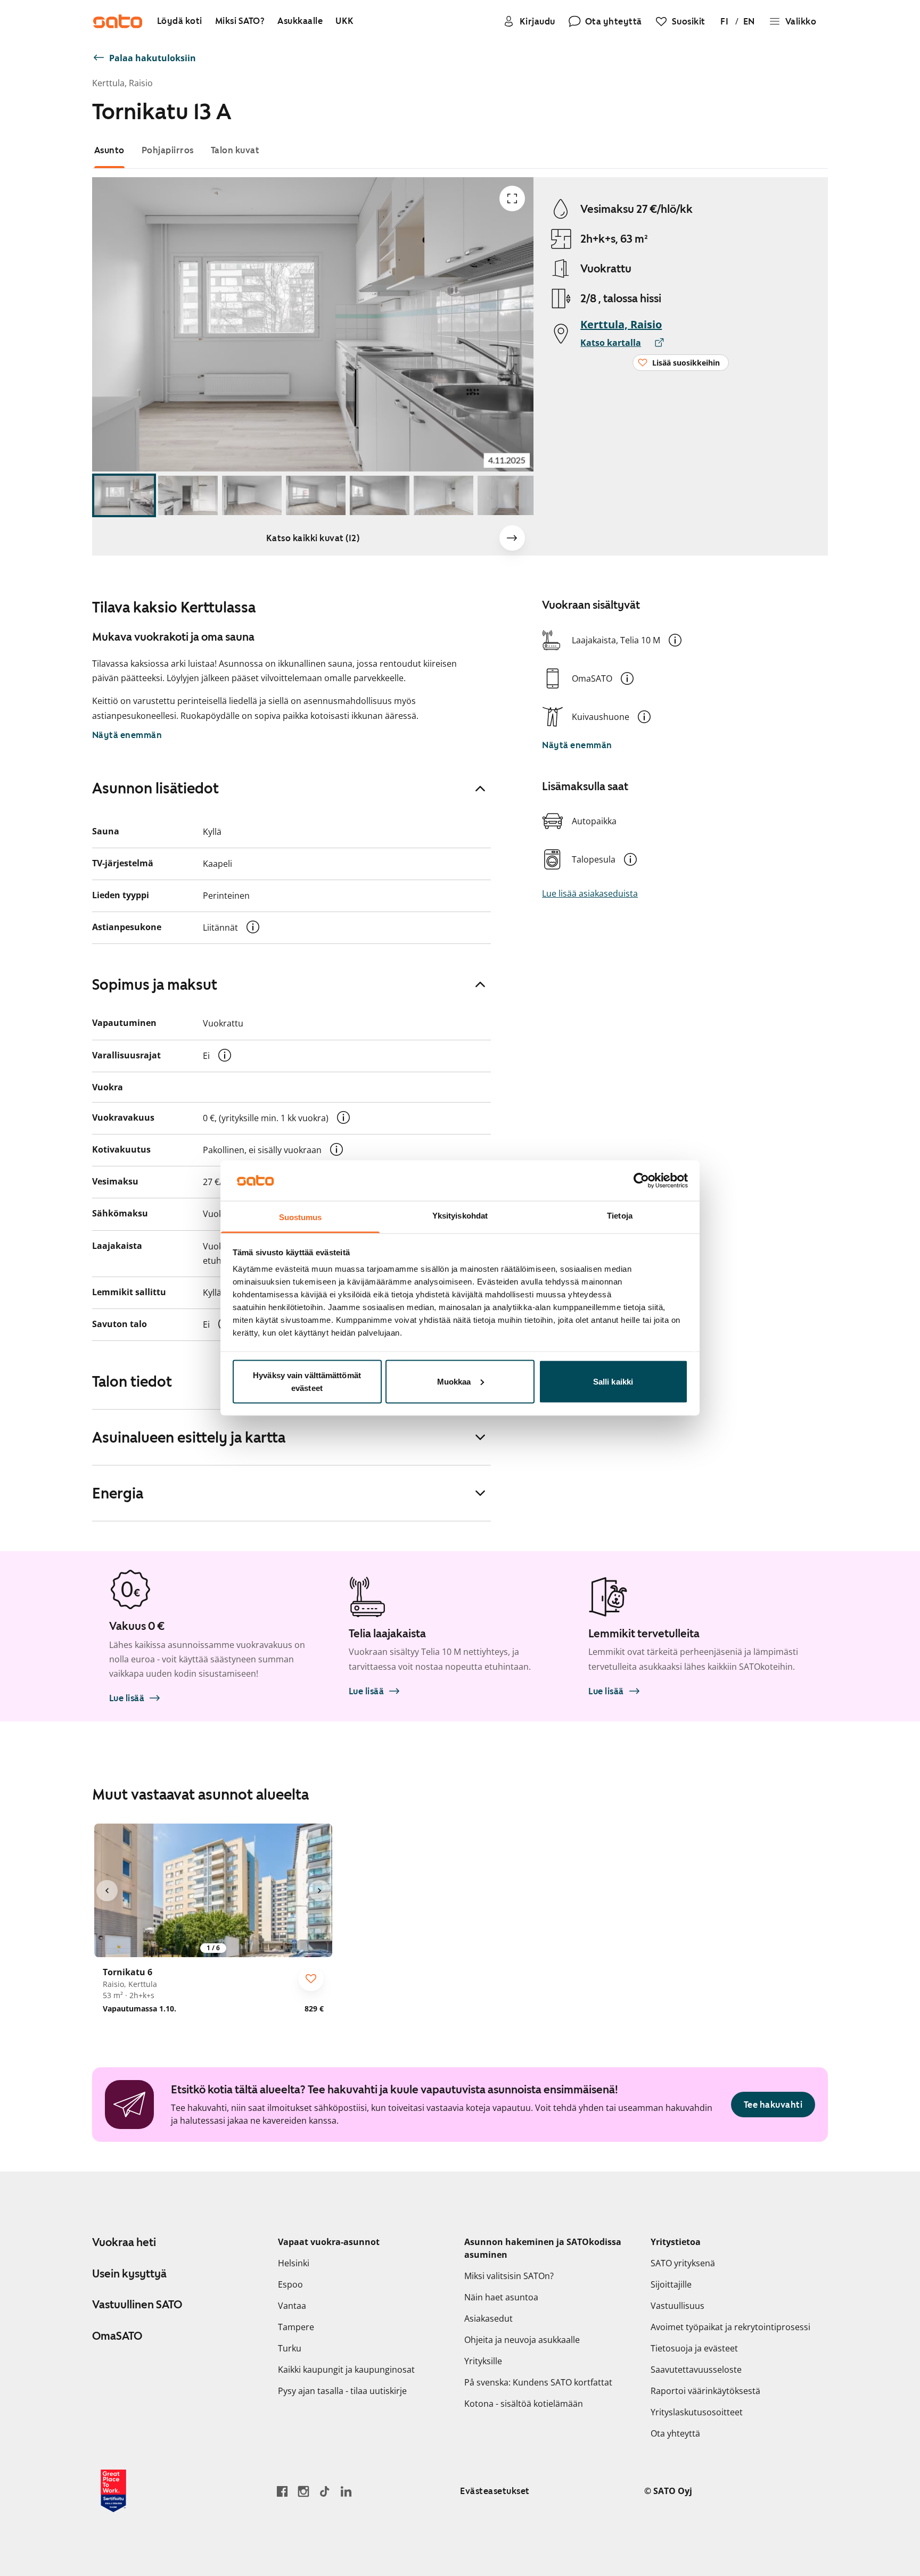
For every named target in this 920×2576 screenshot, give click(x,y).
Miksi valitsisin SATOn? (509, 2276)
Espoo (290, 2284)
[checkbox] (311, 1978)
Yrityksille (483, 2361)
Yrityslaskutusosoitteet (697, 2412)
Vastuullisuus (677, 2306)
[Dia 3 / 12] (252, 496)
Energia (118, 1493)
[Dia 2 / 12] (188, 496)
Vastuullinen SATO (137, 2305)
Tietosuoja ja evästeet (694, 2348)
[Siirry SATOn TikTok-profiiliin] (325, 2491)
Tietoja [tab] (620, 1216)
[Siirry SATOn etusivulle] (118, 21)
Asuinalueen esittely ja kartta (189, 1437)
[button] (675, 640)
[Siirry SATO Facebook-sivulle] (282, 2491)
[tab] (109, 150)
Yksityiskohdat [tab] (460, 1216)
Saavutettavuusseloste (696, 2370)
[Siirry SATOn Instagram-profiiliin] (303, 2491)
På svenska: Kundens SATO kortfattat (538, 2382)
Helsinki (294, 2263)
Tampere (296, 2327)
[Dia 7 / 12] (507, 496)
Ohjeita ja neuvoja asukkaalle (522, 2340)
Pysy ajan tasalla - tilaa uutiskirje (342, 2391)
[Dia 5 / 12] (380, 496)
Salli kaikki (613, 1381)
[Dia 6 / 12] (443, 496)
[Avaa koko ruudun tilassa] (512, 198)
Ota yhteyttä (675, 2433)
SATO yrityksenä (683, 2263)
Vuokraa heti (124, 2242)
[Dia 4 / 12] (316, 496)
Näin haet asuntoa (501, 2297)
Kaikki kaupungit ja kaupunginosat (346, 2370)
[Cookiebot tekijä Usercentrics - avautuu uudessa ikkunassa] (641, 1180)
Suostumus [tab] (301, 1217)
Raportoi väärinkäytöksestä (705, 2391)
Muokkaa (454, 1381)
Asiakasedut (488, 2318)
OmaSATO (117, 2336)
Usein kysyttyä (129, 2274)
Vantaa (292, 2306)
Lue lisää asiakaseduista (590, 893)
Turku (290, 2348)
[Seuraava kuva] (512, 538)
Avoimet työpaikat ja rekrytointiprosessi (730, 2327)
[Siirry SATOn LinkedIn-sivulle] (346, 2491)
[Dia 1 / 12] (124, 496)
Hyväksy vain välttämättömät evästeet (307, 1381)
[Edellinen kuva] (107, 1891)
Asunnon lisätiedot (155, 788)
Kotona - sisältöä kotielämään (524, 2404)
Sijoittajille (671, 2284)
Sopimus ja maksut (155, 984)
